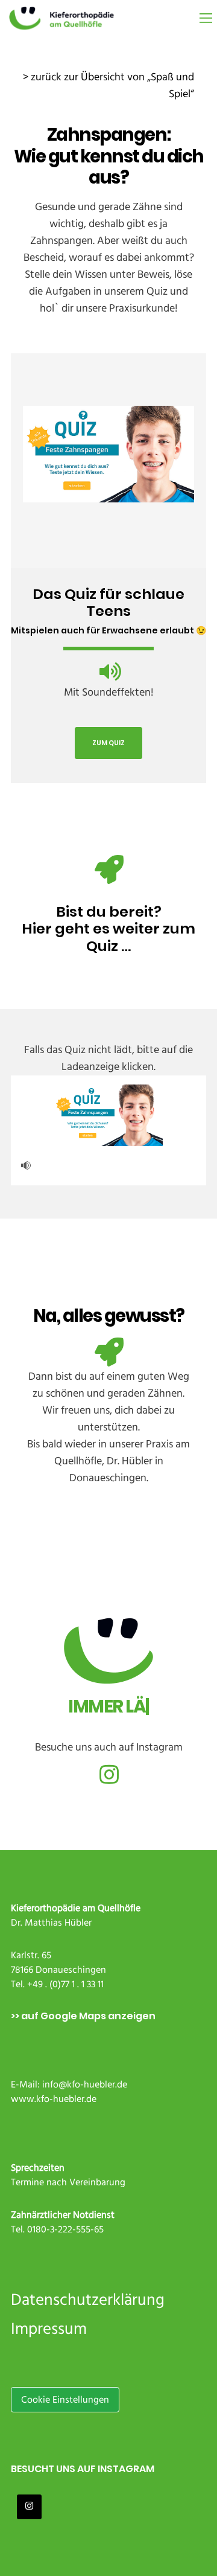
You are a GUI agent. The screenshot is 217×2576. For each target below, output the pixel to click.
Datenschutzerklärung (88, 2300)
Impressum (49, 2329)
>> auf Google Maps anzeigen (83, 2016)
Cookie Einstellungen (65, 2400)
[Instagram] (108, 1773)
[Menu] (200, 18)
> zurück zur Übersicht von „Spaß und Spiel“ (108, 85)
